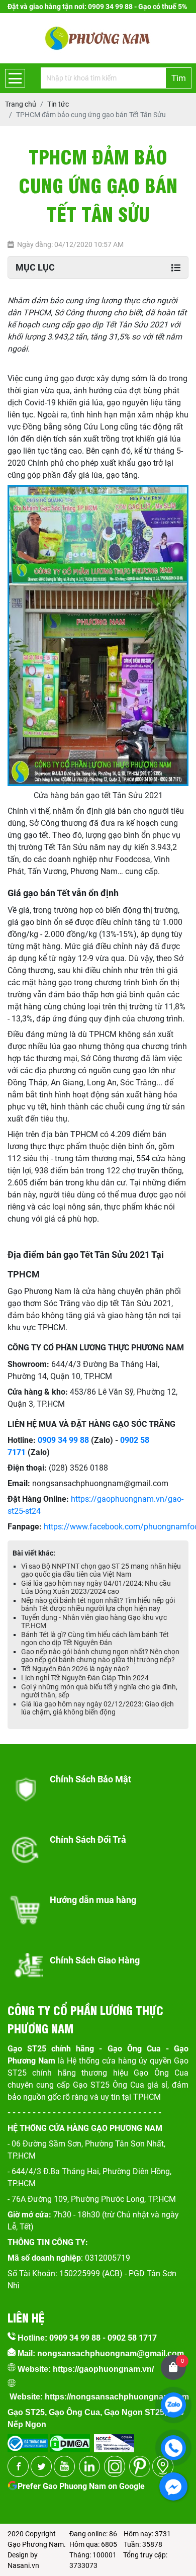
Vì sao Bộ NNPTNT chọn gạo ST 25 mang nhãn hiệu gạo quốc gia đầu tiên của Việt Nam (101, 1570)
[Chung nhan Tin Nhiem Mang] (114, 2440)
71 (21, 1452)
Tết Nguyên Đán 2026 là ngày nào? (75, 1669)
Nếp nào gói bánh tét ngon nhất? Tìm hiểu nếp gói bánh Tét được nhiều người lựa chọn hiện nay (98, 1604)
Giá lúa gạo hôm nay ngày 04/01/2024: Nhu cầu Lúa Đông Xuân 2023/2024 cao (96, 1587)
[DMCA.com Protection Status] (69, 2440)
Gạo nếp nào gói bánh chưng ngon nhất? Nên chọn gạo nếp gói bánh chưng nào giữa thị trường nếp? (100, 1656)
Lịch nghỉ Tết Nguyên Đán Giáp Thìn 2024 (85, 1678)
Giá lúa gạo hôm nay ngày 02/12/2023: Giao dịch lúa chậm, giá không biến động (97, 1708)
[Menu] (15, 78)
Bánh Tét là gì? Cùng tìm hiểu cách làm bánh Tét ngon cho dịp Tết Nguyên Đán (95, 1639)
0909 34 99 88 (63, 1440)
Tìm (179, 78)
